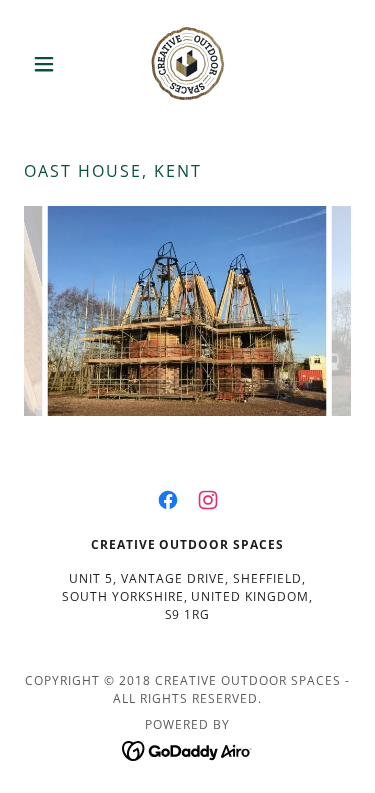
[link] (188, 64)
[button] (48, 64)
